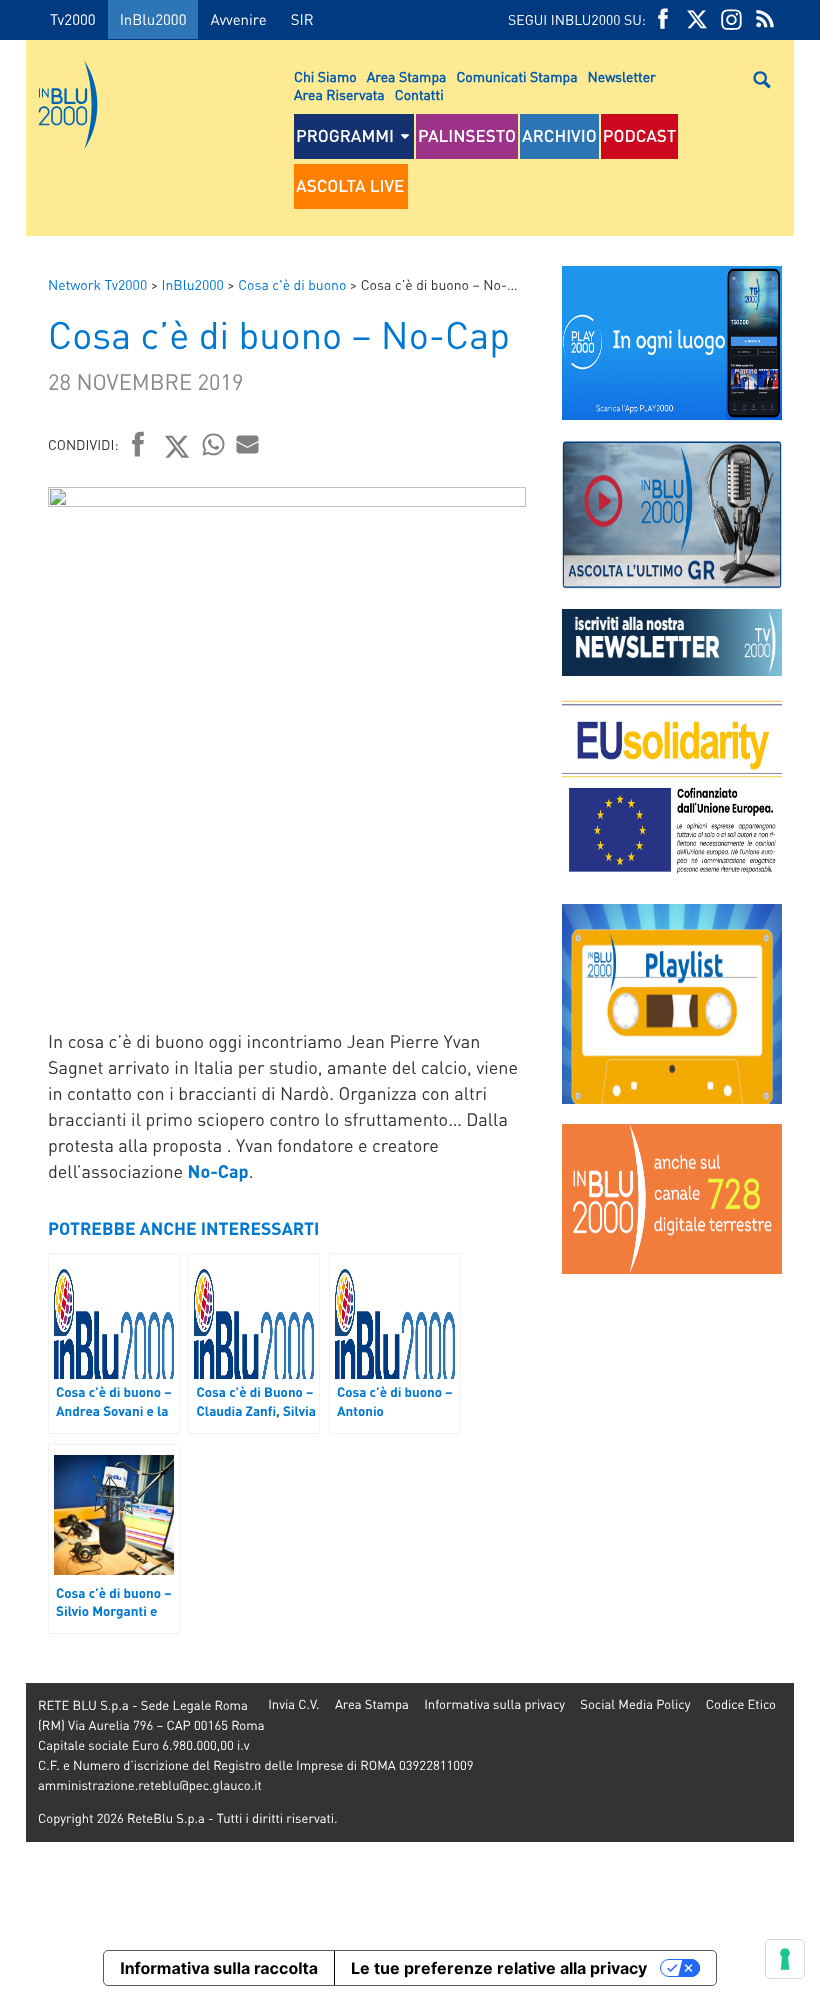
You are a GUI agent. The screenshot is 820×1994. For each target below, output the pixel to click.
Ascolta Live (350, 186)
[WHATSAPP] (214, 444)
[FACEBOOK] (663, 19)
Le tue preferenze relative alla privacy (499, 1968)
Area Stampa (407, 77)
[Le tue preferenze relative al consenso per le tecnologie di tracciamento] (785, 1959)
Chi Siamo (325, 77)
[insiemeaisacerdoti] (13, 1011)
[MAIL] (248, 444)
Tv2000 (73, 19)
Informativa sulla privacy (494, 1704)
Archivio (559, 136)
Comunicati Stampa (516, 77)
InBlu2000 (153, 19)
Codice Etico (741, 1704)
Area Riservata (339, 95)
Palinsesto (467, 136)
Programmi (345, 136)
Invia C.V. (293, 1704)
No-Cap (218, 1171)
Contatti (419, 95)
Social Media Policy (635, 1704)
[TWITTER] (697, 19)
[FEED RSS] (765, 19)
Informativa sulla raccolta (219, 1968)
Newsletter (622, 77)
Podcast (640, 136)
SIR (302, 19)
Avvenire (238, 19)
